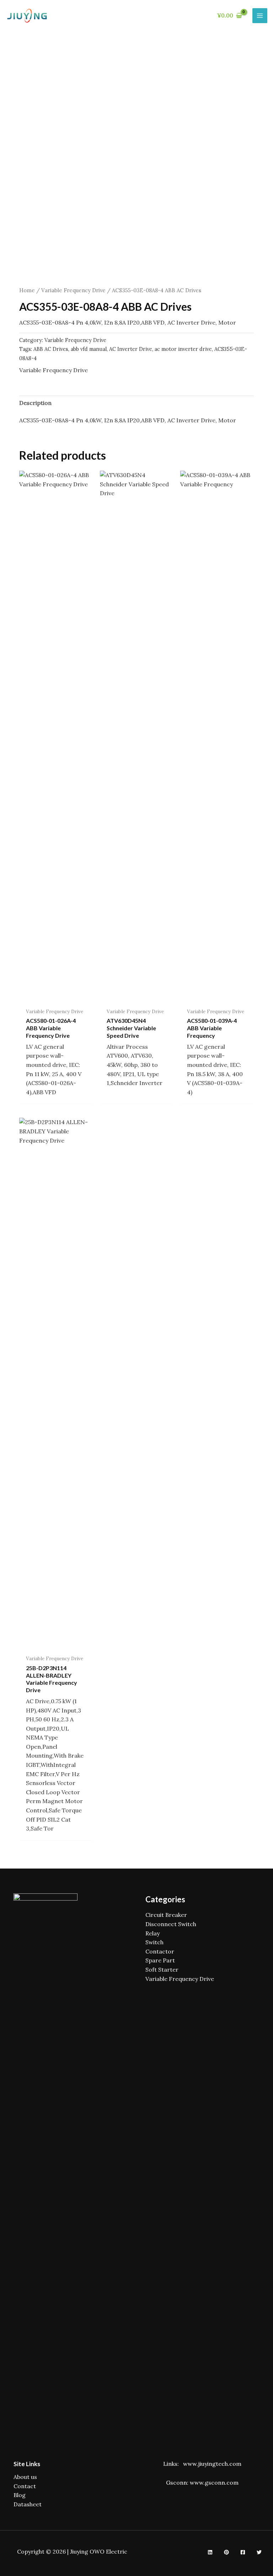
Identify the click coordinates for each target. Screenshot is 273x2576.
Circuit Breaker (166, 1915)
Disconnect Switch (171, 1924)
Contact (25, 2486)
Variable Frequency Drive (73, 290)
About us (25, 2477)
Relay (152, 1933)
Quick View (56, 997)
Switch (154, 1942)
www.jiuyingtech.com (212, 2464)
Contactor (160, 1951)
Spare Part (160, 1960)
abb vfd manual (89, 349)
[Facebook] (243, 2552)
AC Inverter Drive (131, 349)
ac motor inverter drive (183, 349)
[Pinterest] (226, 2552)
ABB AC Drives (51, 349)
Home (27, 290)
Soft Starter (162, 1970)
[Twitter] (259, 2552)
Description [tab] (35, 403)
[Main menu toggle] (260, 16)
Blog (20, 2495)
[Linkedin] (210, 2552)
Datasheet (28, 2504)
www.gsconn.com (214, 2483)
